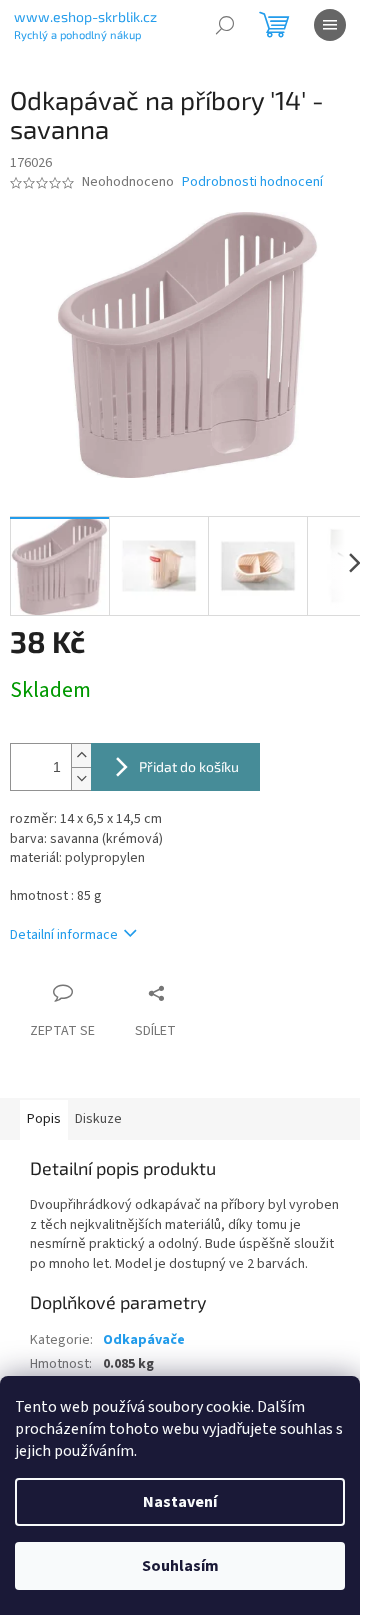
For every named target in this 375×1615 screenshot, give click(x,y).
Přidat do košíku (189, 766)
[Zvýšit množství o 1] (81, 755)
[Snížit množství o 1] (81, 778)
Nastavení (180, 1502)
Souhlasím (180, 1566)
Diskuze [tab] (98, 1119)
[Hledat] (225, 25)
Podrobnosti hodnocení (252, 182)
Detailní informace (64, 935)
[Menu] (330, 25)
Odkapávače (144, 1340)
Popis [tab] (44, 1119)
